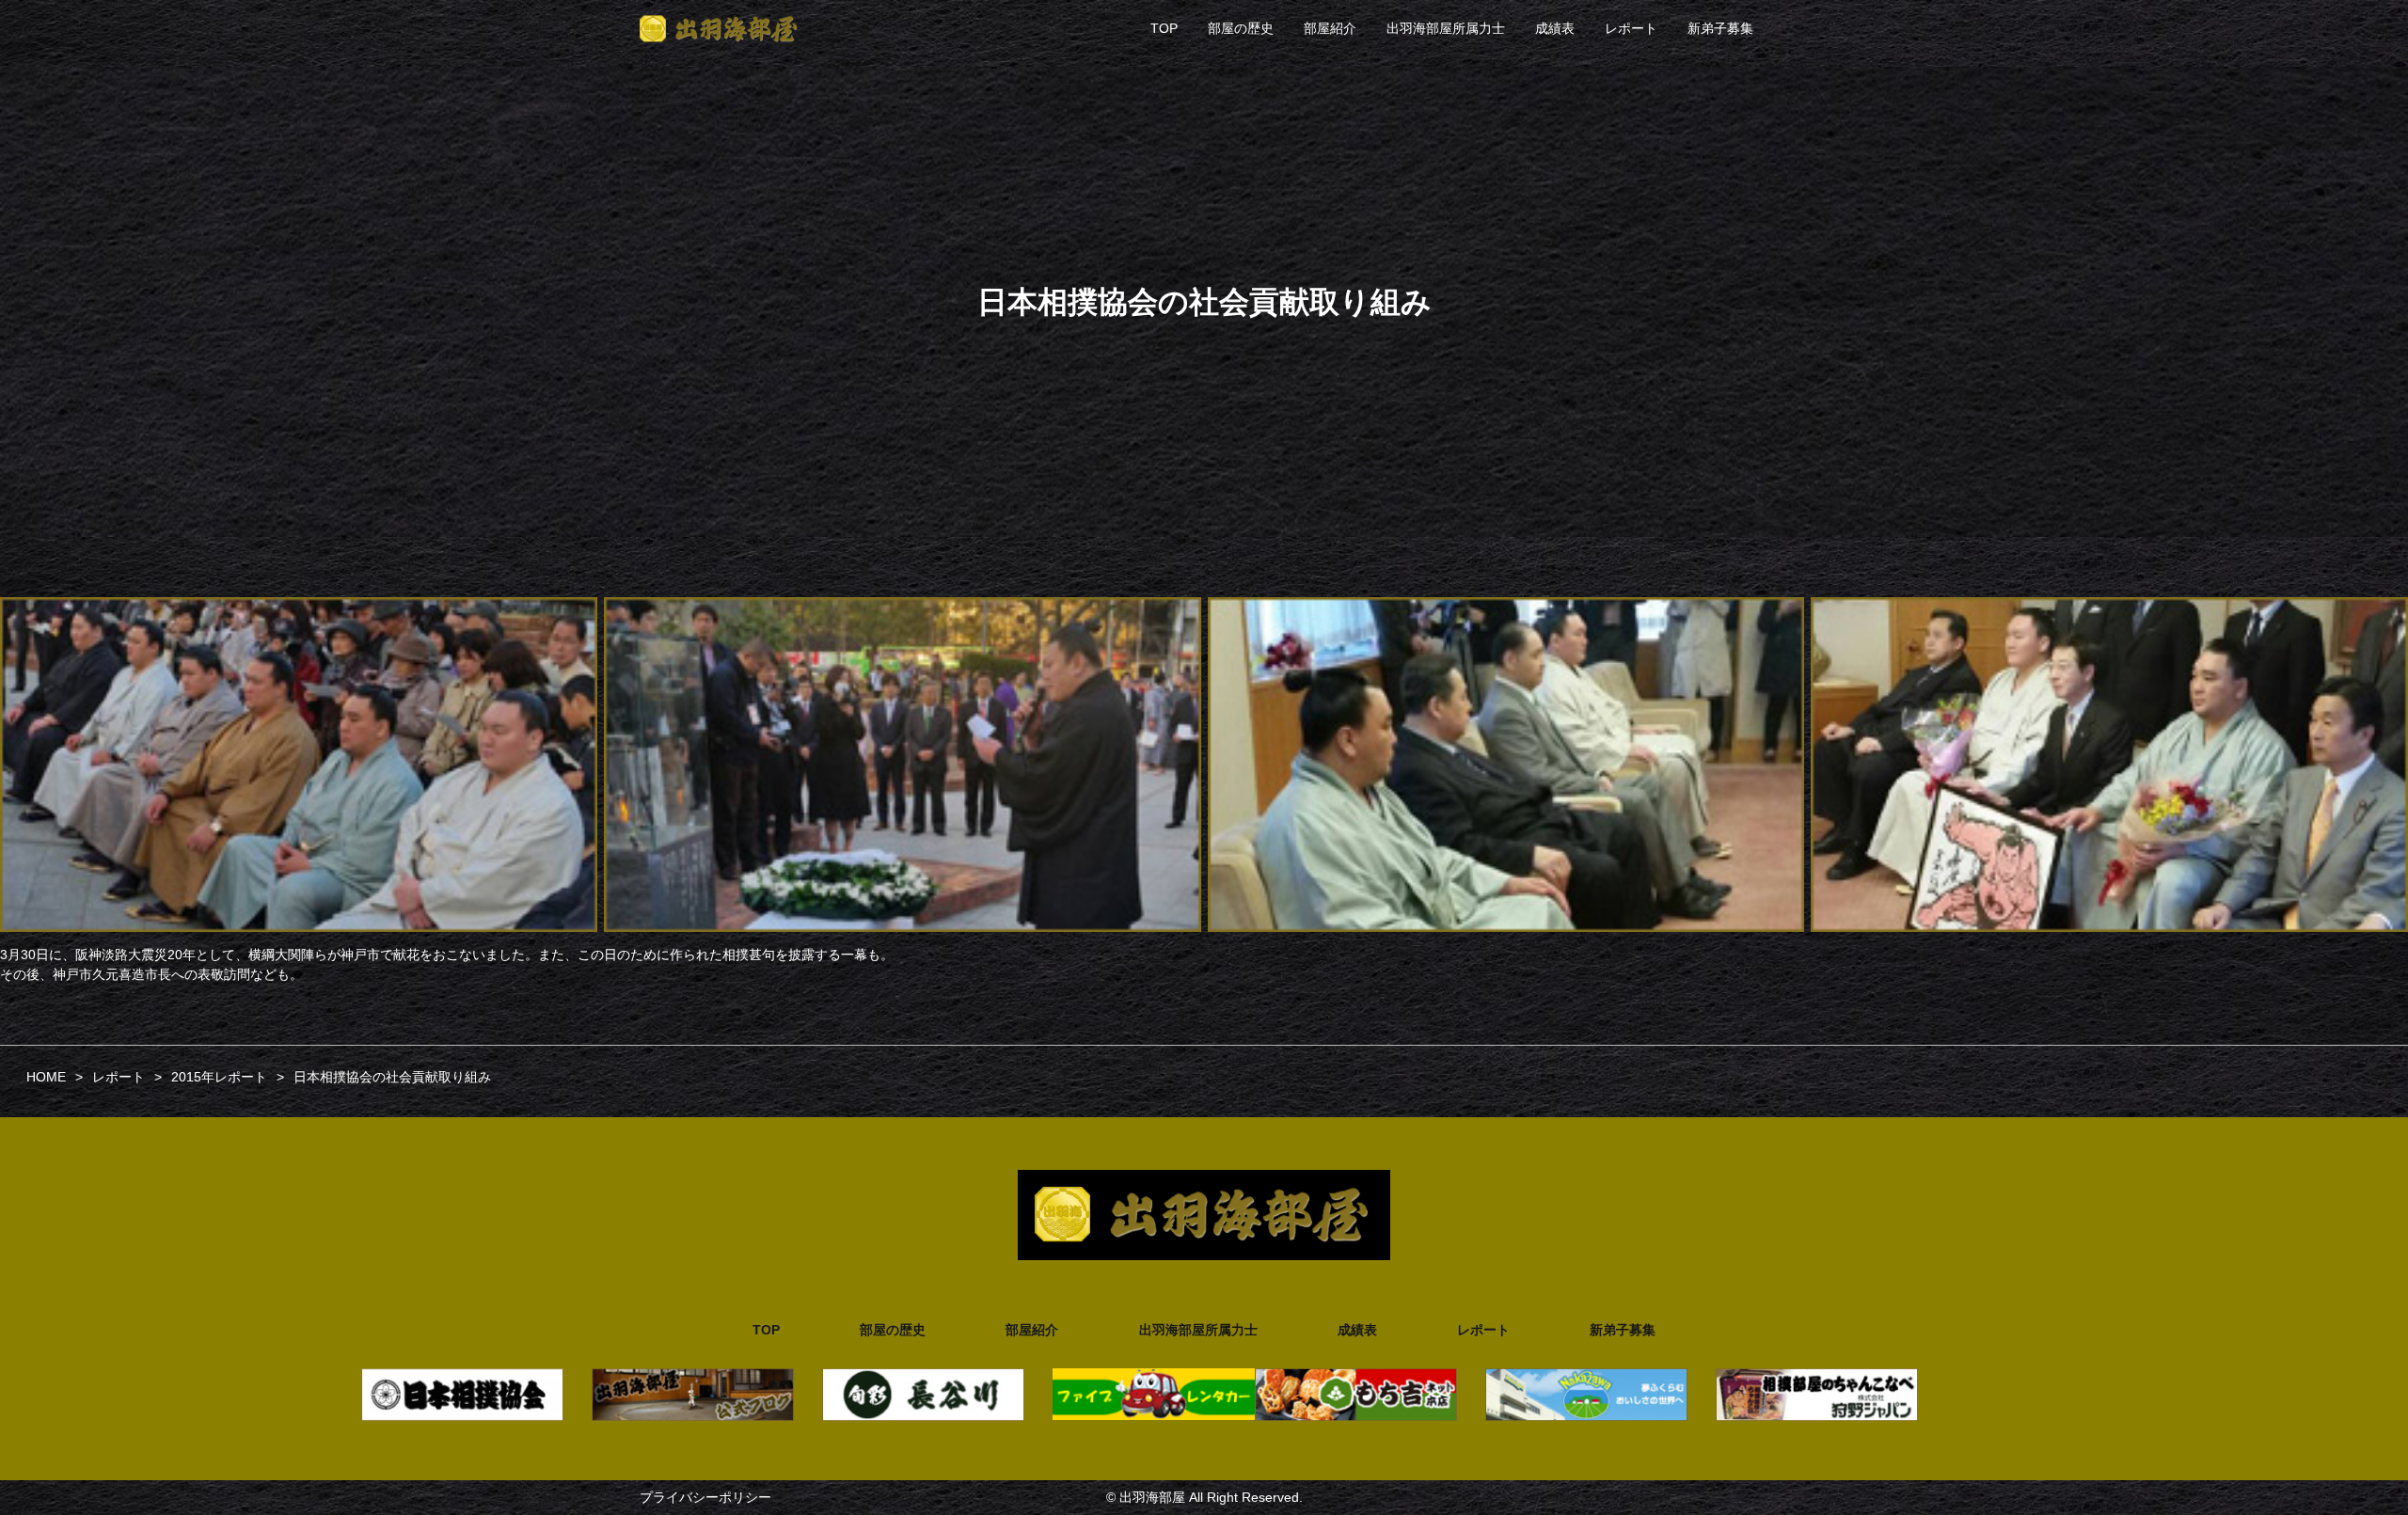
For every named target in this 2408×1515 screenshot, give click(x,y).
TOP (1164, 28)
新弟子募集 (1720, 28)
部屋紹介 (1330, 28)
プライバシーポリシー (705, 1497)
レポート (1631, 28)
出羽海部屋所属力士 (1446, 28)
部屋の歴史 (1241, 28)
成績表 (1555, 28)
